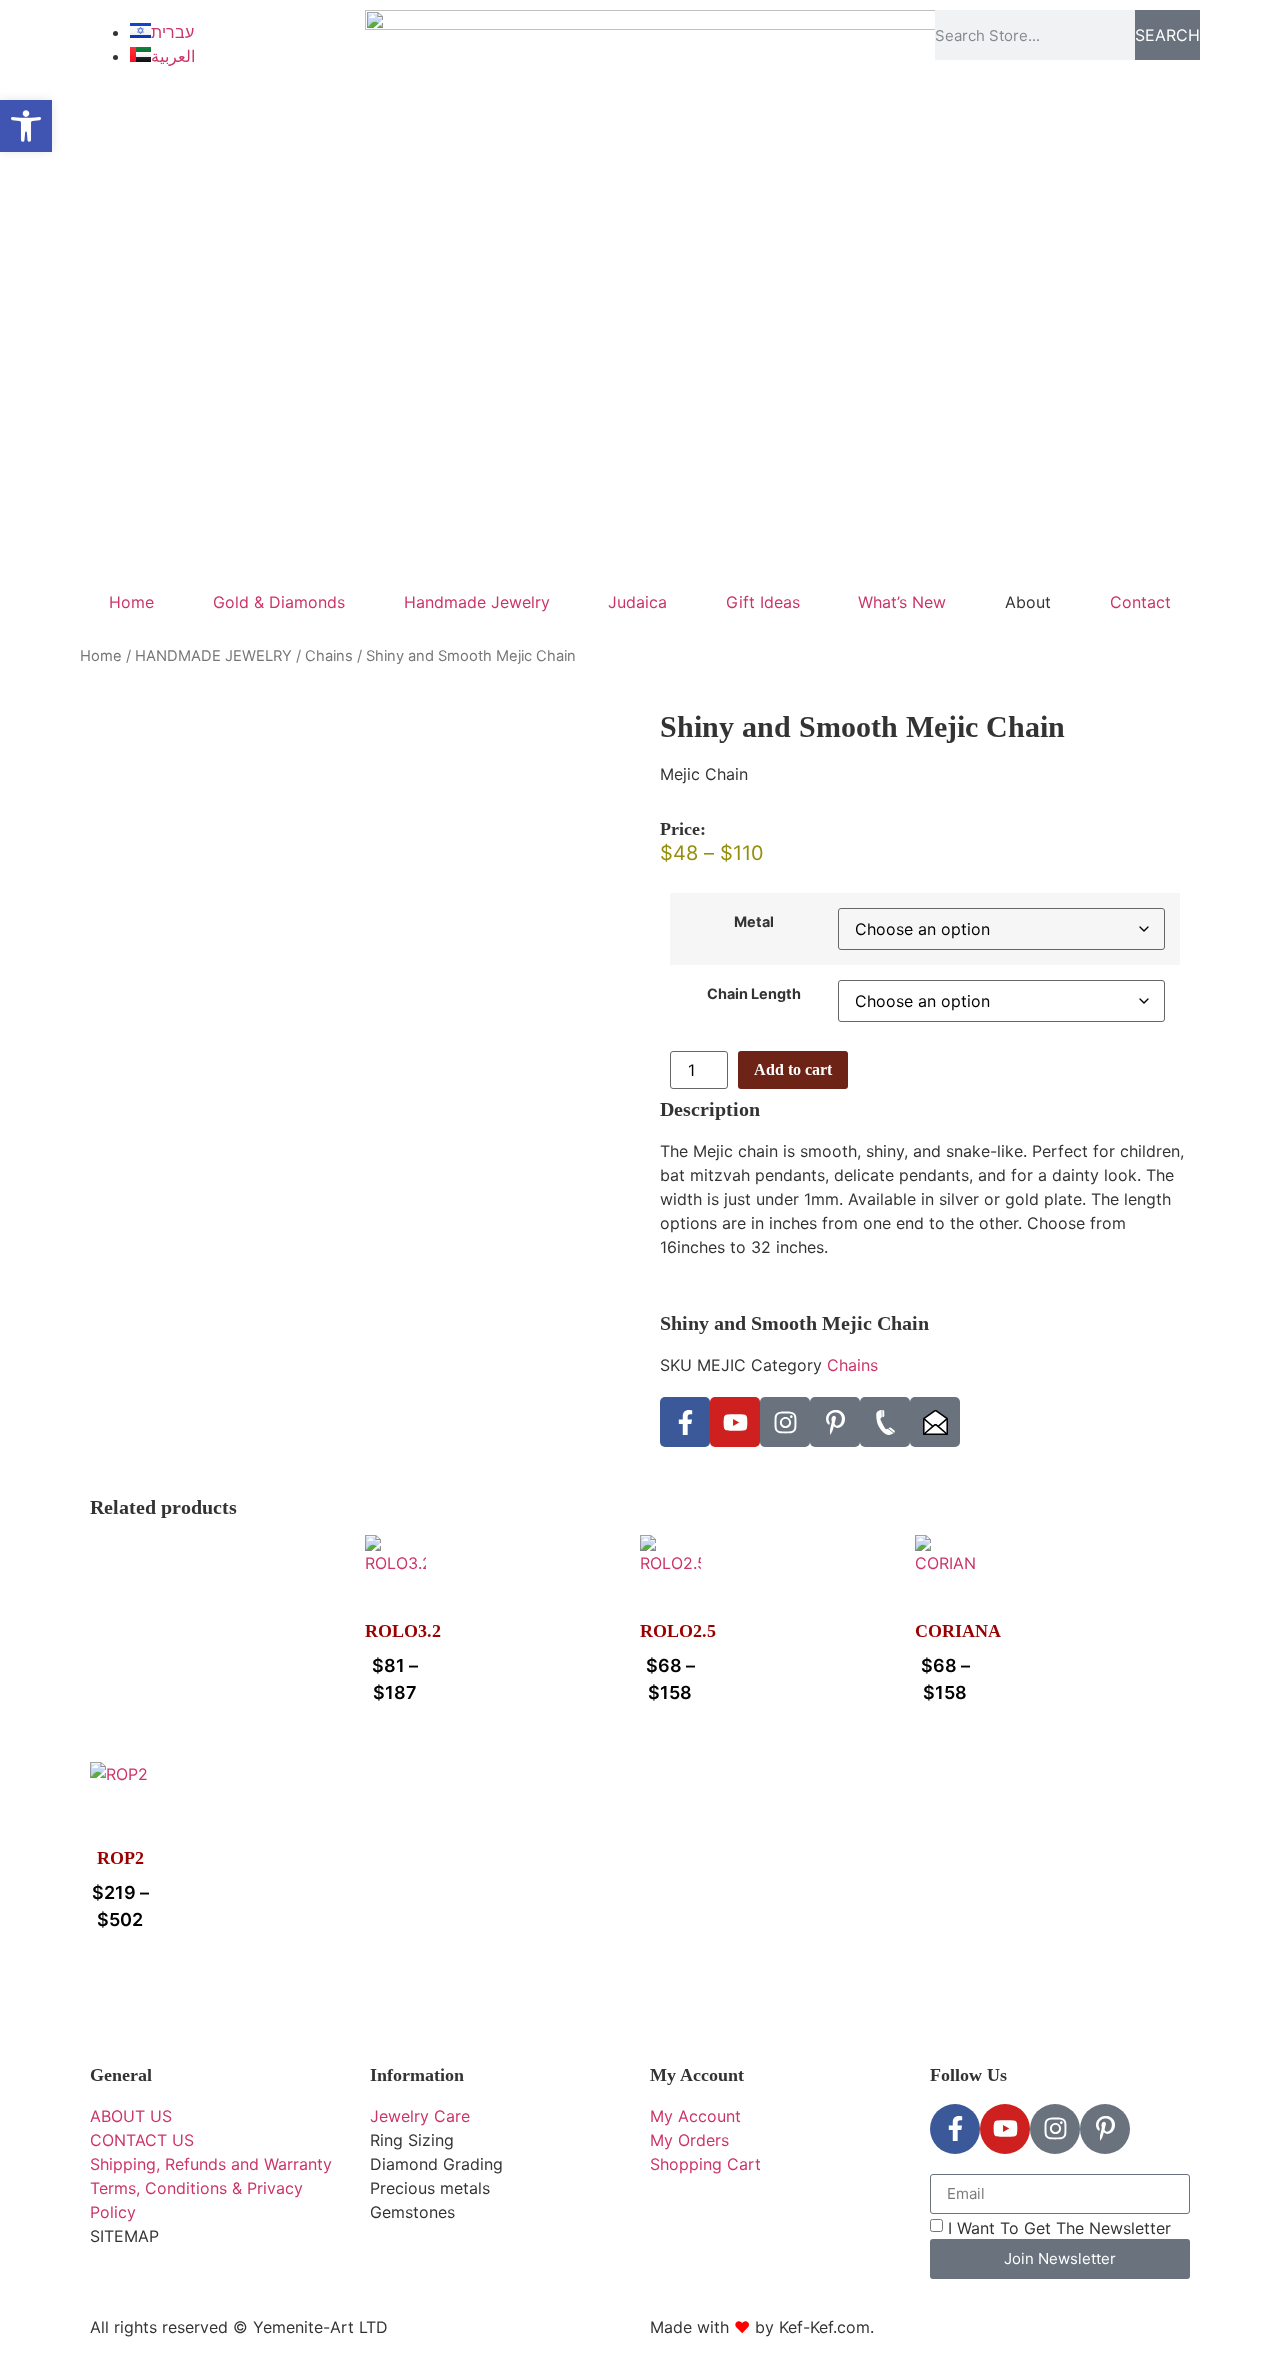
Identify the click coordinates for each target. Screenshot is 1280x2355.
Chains (329, 656)
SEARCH (1167, 35)
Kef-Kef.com (824, 2327)
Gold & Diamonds (279, 602)
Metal (754, 922)
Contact (1140, 602)
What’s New (902, 602)
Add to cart (793, 1069)
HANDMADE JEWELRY (213, 656)
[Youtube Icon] (735, 1422)
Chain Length (754, 994)
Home (131, 602)
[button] (26, 126)
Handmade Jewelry (477, 602)
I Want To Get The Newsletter (1059, 2227)
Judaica (637, 602)
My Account (697, 2075)
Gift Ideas (763, 602)
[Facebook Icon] (685, 1422)
